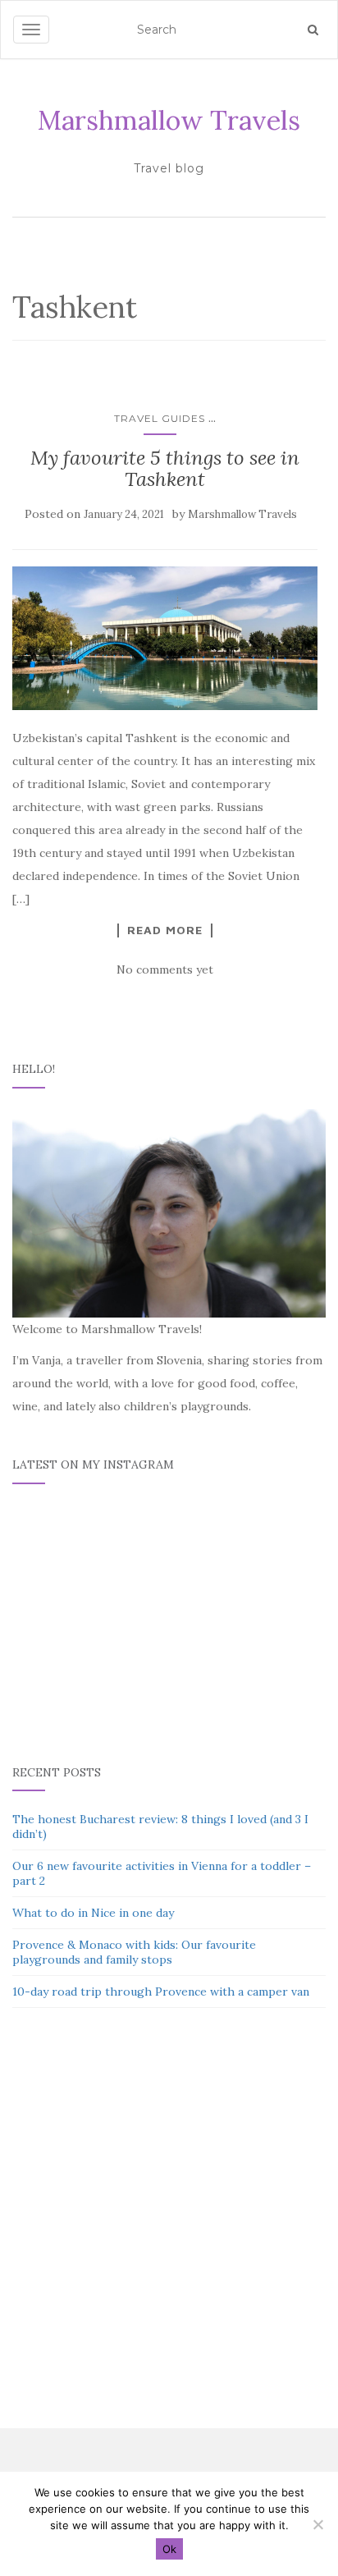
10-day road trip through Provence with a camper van (161, 1992)
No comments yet (165, 969)
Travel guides (160, 418)
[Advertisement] (169, 2226)
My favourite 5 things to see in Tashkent (165, 468)
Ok (169, 2549)
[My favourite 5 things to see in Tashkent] (165, 638)
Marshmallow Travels (169, 120)
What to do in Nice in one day (93, 1913)
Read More (165, 930)
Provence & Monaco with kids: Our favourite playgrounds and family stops (134, 1952)
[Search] (313, 30)
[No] (317, 2524)
